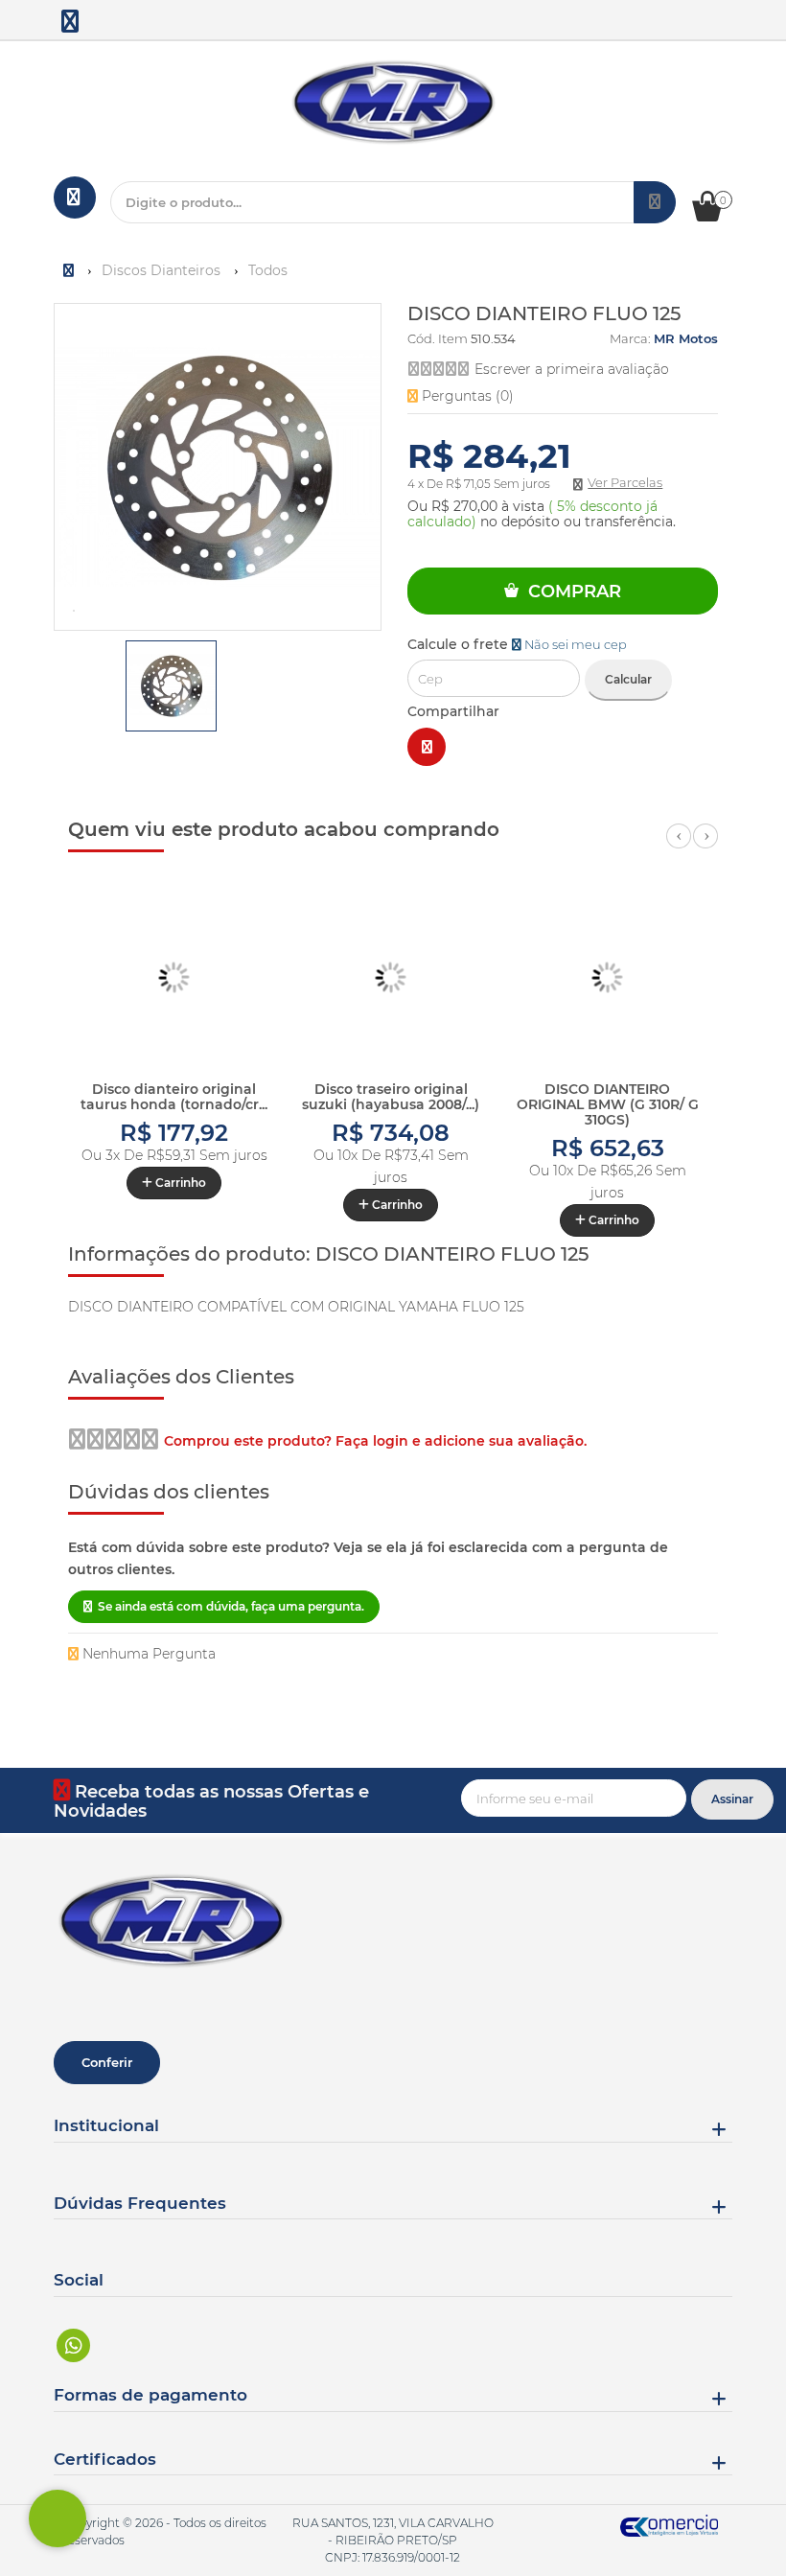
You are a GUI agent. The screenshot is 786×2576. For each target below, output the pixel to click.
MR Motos (686, 338)
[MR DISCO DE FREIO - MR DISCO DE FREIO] (71, 25)
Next (705, 847)
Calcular (628, 679)
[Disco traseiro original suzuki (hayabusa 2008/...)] (391, 978)
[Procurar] (655, 202)
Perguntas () (466, 396)
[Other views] (67, 689)
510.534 (493, 338)
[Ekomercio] (670, 2526)
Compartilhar (453, 711)
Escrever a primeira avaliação (572, 369)
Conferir (107, 2062)
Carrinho (179, 1183)
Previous (679, 847)
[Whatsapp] (74, 2345)
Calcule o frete (517, 644)
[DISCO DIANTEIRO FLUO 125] (171, 686)
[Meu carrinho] (717, 217)
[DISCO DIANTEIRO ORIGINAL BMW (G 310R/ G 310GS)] (608, 978)
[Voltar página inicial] (70, 270)
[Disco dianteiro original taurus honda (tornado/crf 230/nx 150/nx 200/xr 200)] (174, 978)
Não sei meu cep (574, 645)
